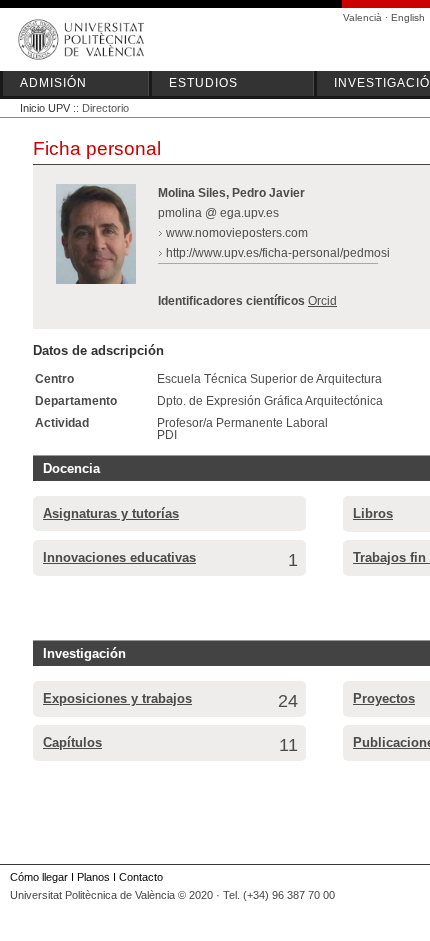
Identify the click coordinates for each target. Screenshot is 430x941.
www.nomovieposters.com (237, 233)
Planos (93, 877)
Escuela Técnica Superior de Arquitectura (269, 379)
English (408, 17)
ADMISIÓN (53, 83)
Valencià (362, 17)
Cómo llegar (39, 877)
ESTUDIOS (203, 83)
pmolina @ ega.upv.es (218, 213)
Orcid (322, 301)
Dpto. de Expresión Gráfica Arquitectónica (270, 401)
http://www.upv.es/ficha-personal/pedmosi (278, 253)
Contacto (141, 877)
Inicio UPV (45, 108)
